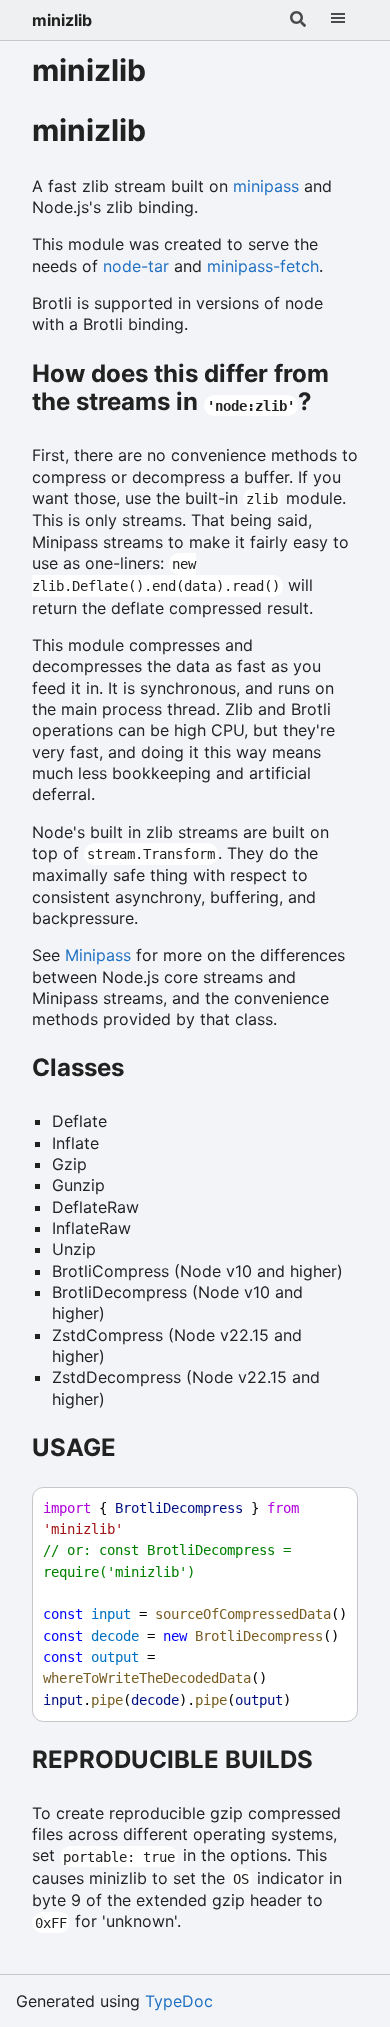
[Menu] (338, 20)
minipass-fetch (263, 266)
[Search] (298, 20)
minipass (266, 186)
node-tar (136, 266)
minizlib (62, 20)
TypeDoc (179, 2001)
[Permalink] (169, 133)
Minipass (98, 955)
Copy (324, 1508)
